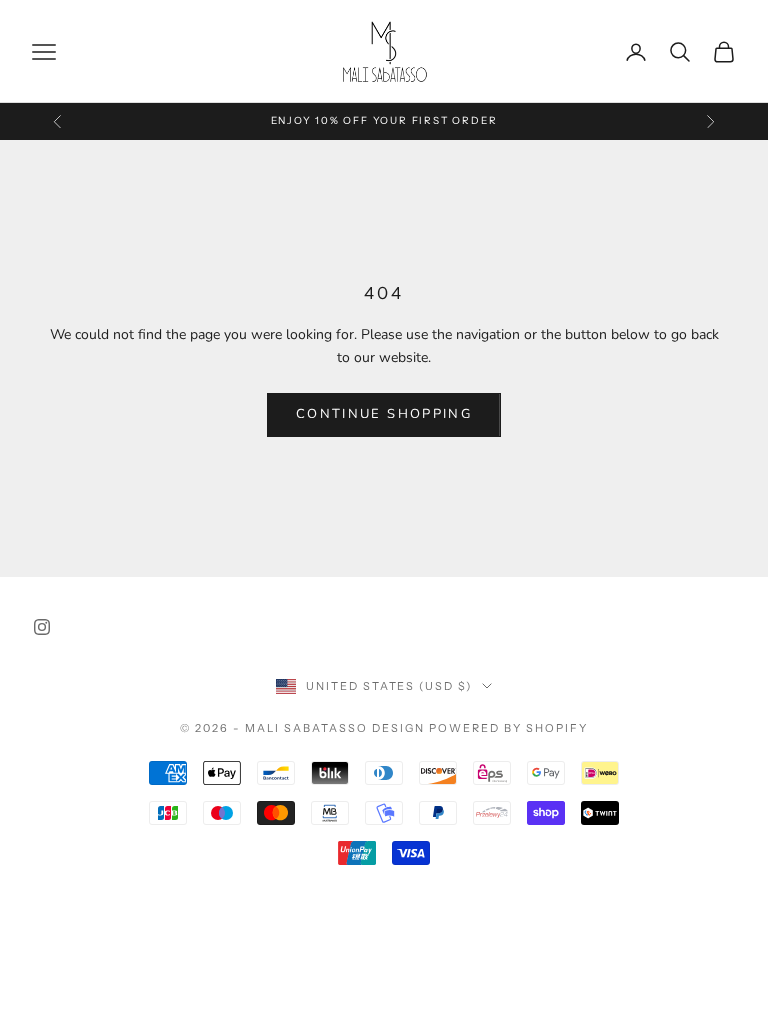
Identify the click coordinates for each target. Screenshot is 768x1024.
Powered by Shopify (508, 728)
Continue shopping (384, 414)
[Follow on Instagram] (42, 627)
